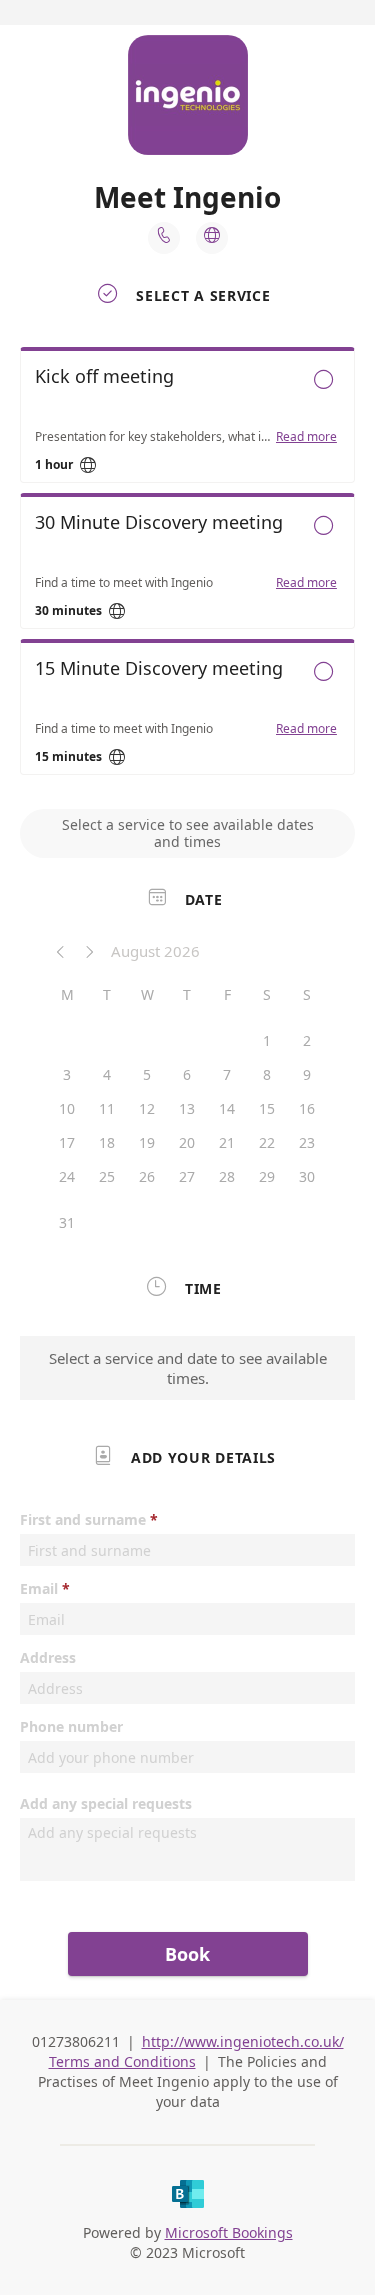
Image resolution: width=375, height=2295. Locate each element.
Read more (306, 437)
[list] (187, 566)
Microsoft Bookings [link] (229, 2232)
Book (187, 1954)
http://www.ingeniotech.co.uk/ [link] (243, 2041)
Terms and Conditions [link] (122, 2061)
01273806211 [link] (76, 2041)
